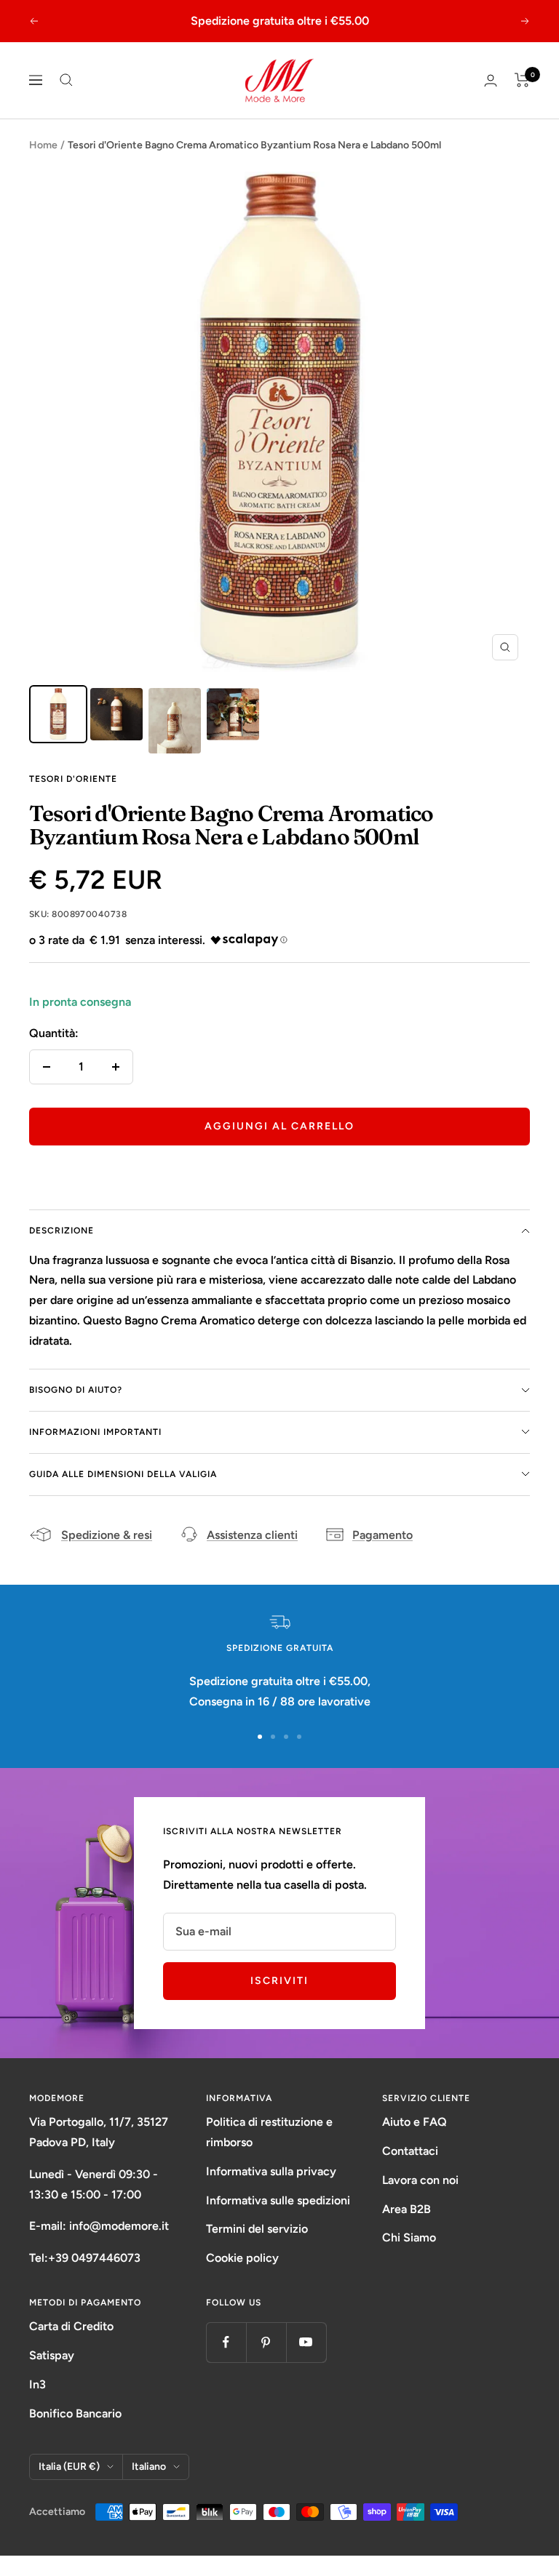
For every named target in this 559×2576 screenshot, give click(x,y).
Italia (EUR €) (69, 2467)
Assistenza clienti (252, 1535)
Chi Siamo (409, 2237)
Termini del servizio (257, 2229)
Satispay (52, 2355)
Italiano (149, 2467)
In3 (37, 2384)
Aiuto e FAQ (415, 2122)
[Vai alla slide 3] (286, 1737)
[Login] (491, 80)
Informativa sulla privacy (271, 2171)
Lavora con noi (420, 2180)
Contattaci (410, 2151)
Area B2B (407, 2209)
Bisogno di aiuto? (76, 1390)
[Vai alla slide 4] (299, 1737)
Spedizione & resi (107, 1535)
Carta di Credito (71, 2326)
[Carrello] (522, 80)
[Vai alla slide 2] (273, 1737)
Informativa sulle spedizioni (278, 2200)
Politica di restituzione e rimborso (269, 2132)
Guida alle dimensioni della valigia (123, 1474)
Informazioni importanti (95, 1432)
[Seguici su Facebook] (226, 2342)
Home (43, 145)
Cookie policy (242, 2258)
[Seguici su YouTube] (306, 2342)
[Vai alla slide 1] (260, 1737)
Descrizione (62, 1231)
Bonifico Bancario (75, 2413)
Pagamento (382, 1535)
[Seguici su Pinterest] (266, 2342)
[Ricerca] (66, 80)
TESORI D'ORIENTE (73, 779)
